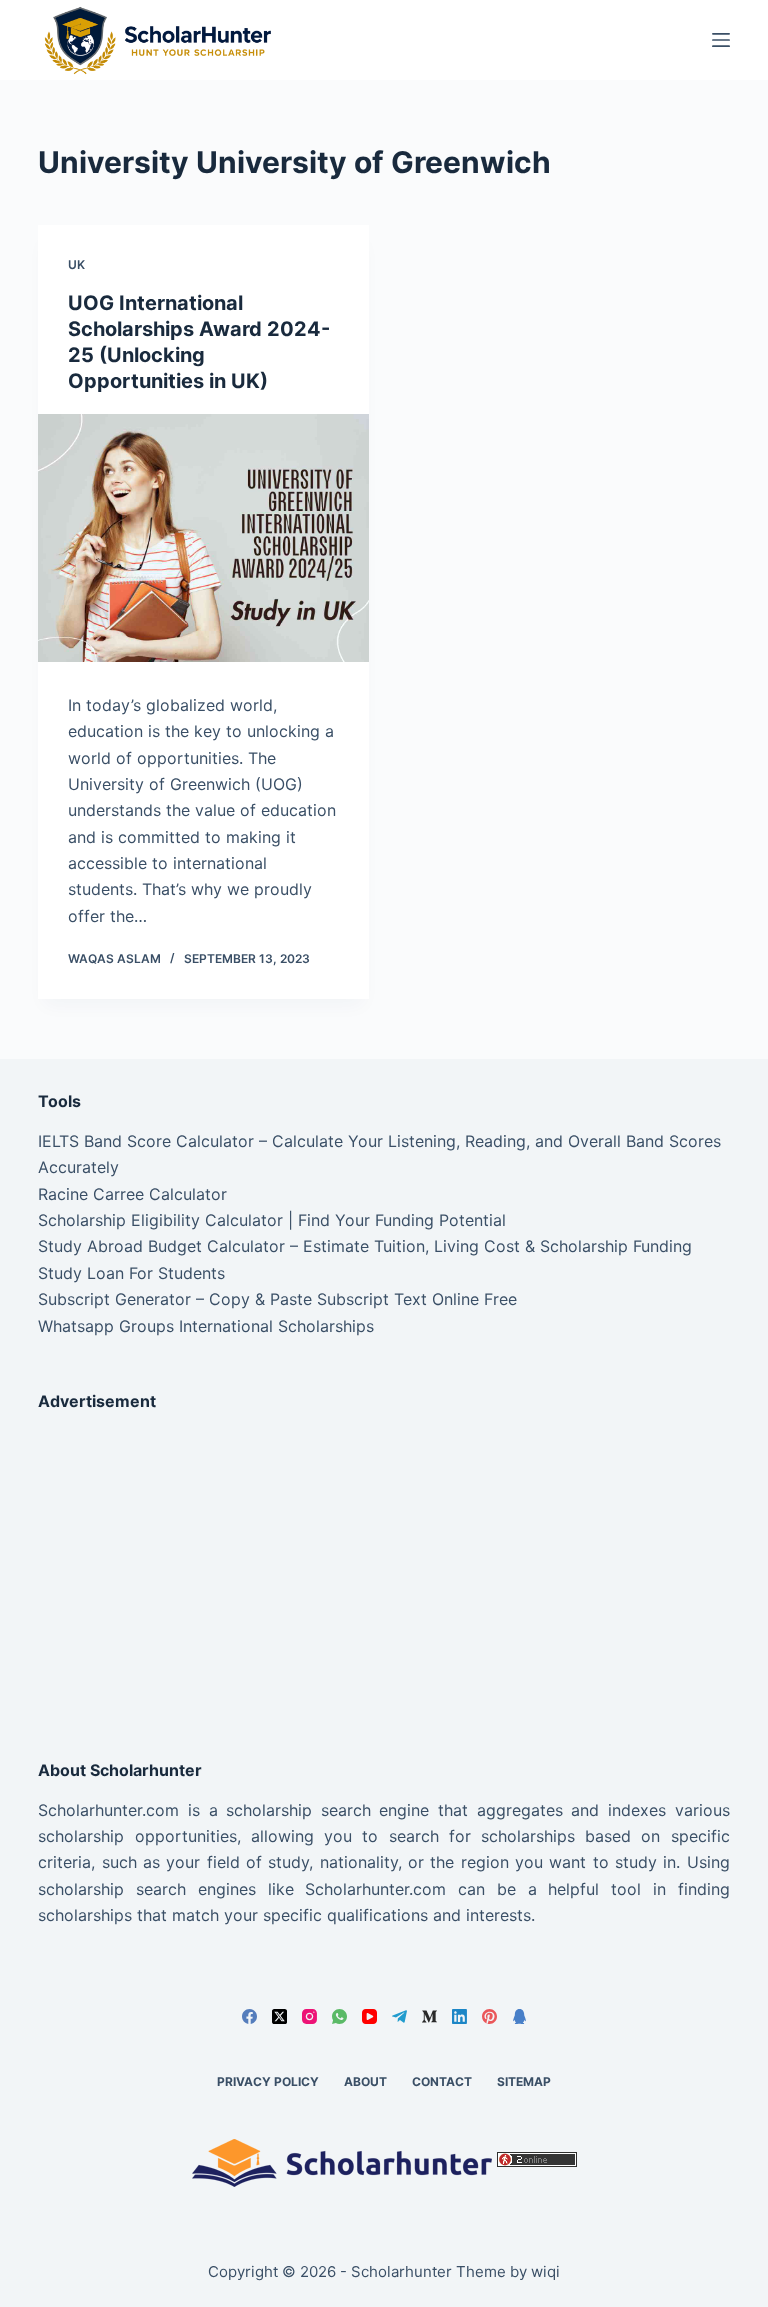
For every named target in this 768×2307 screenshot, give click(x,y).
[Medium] (429, 2016)
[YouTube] (369, 2016)
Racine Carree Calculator (132, 1194)
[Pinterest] (489, 2016)
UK (76, 264)
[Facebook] (249, 2016)
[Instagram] (309, 2016)
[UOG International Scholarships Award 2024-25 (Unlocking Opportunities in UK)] (203, 538)
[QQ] (519, 2016)
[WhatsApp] (339, 2016)
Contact (442, 2081)
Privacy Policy (268, 2081)
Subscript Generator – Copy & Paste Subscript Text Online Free (277, 1299)
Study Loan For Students (131, 1273)
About (365, 2081)
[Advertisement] (383, 1568)
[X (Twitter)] (279, 2016)
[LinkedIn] (459, 2016)
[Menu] (721, 40)
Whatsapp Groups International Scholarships (206, 1326)
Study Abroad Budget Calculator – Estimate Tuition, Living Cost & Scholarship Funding (365, 1246)
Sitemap (524, 2081)
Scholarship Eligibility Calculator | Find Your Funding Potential (272, 1220)
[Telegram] (399, 2016)
